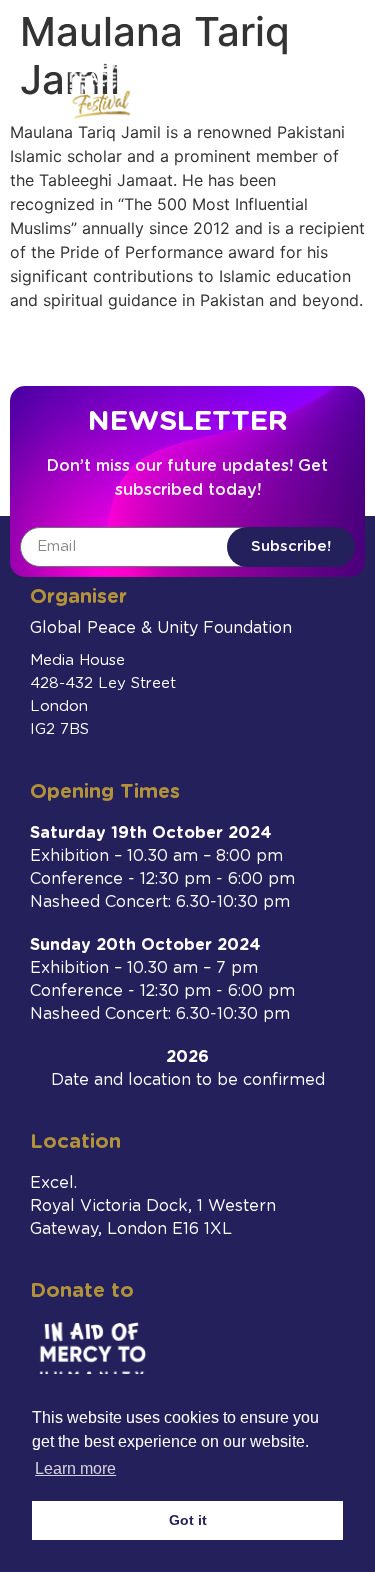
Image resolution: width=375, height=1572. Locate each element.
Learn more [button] (75, 1468)
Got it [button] (188, 1520)
